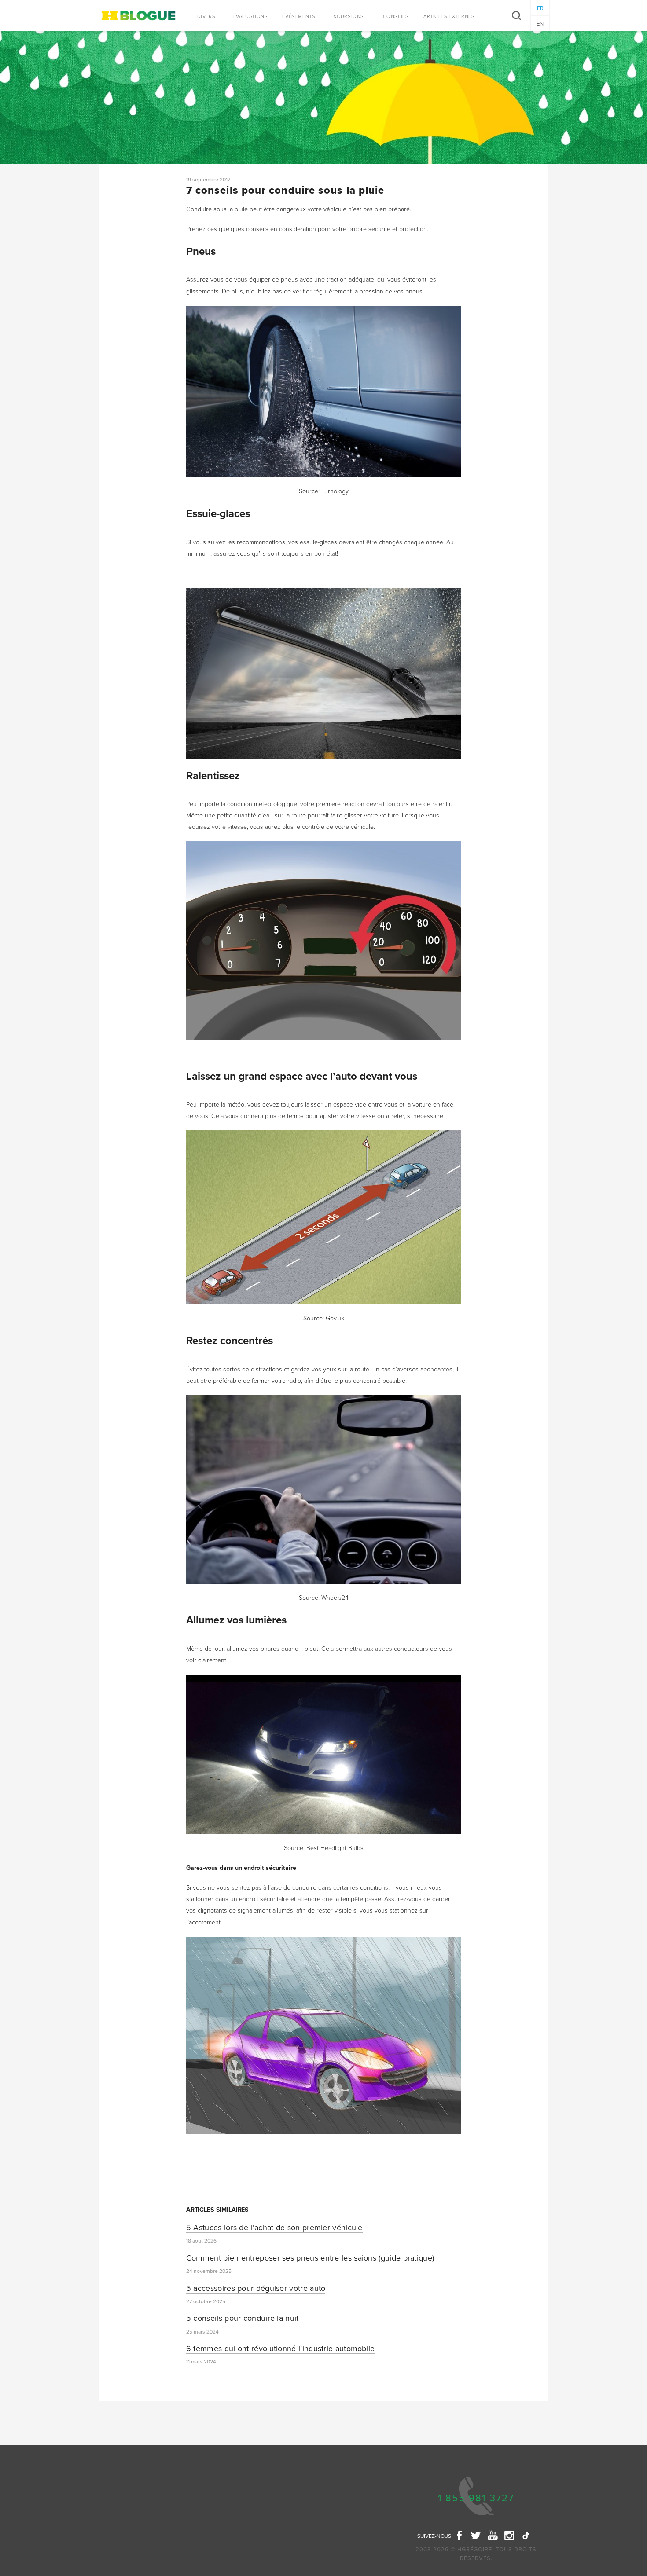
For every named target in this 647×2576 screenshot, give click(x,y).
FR (540, 8)
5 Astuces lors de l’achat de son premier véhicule (274, 2228)
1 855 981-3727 (476, 2498)
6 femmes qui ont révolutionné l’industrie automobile (281, 2349)
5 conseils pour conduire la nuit (243, 2318)
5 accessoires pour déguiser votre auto (256, 2288)
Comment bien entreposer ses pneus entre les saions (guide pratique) (310, 2258)
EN (540, 24)
